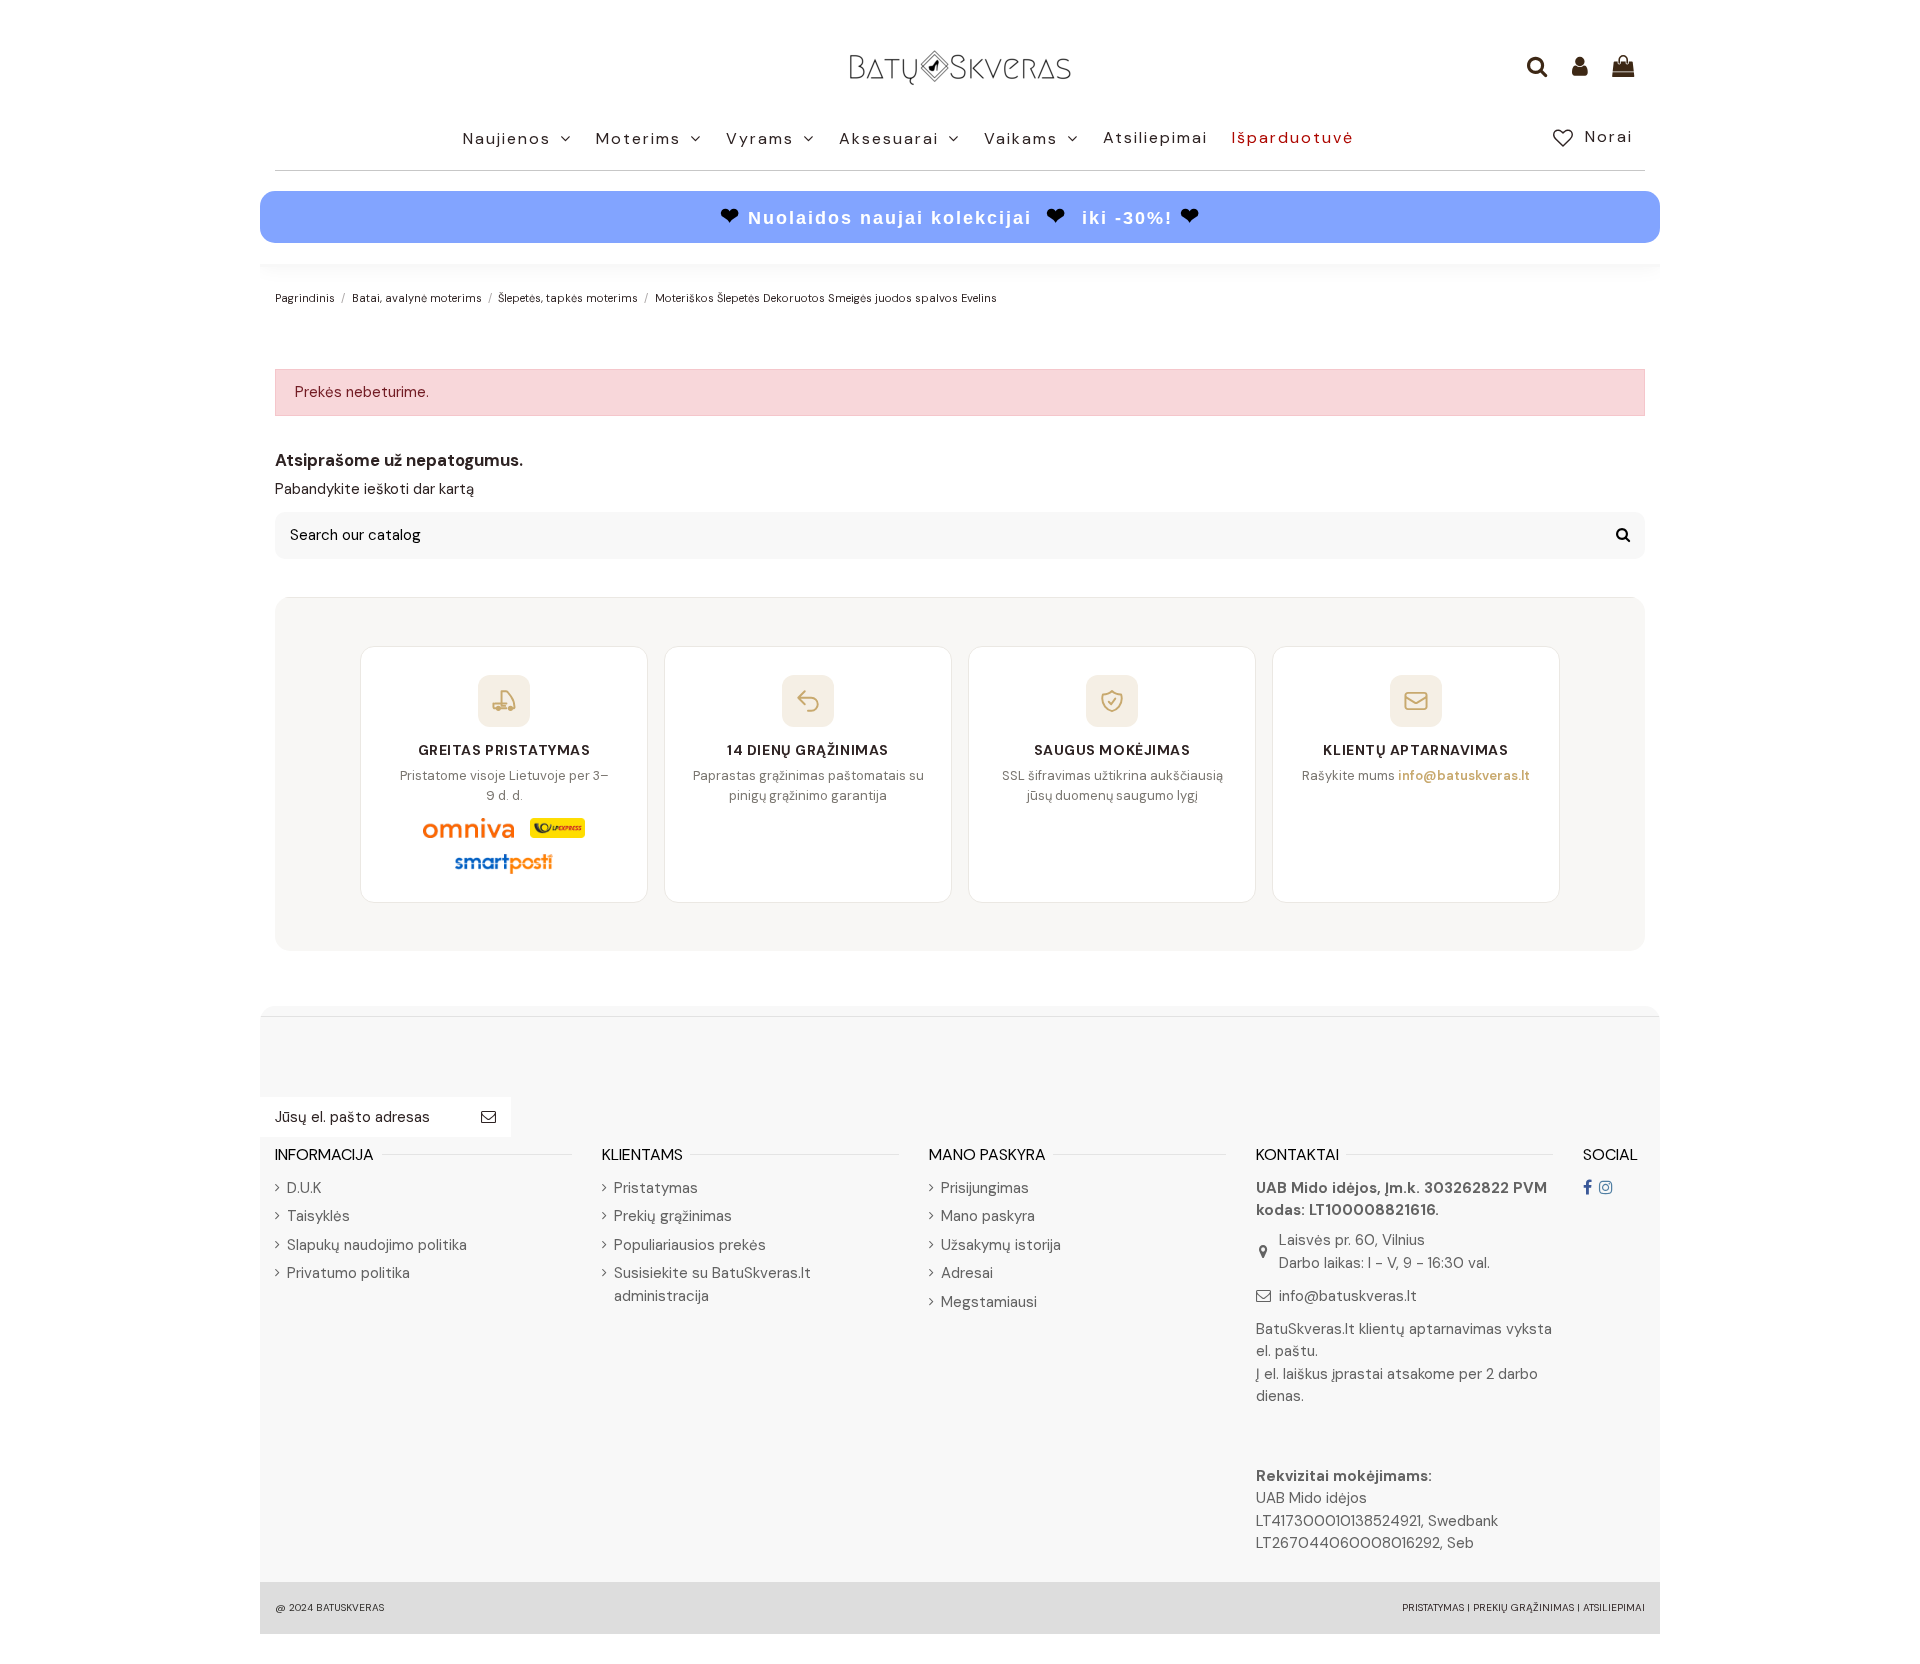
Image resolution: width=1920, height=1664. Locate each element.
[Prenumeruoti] (488, 1117)
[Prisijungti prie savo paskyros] (1580, 68)
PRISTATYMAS (1433, 1607)
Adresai (967, 1273)
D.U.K (304, 1188)
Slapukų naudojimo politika (377, 1245)
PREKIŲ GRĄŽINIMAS (1523, 1607)
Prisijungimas (985, 1188)
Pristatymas (656, 1188)
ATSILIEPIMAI (1614, 1607)
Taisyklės (318, 1216)
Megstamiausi (989, 1302)
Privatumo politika (348, 1273)
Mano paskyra (988, 1216)
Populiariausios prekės (690, 1245)
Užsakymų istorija (1001, 1245)
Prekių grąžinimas (673, 1216)
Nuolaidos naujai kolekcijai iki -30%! (960, 218)
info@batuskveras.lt (1348, 1296)
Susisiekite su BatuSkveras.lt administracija (712, 1284)
